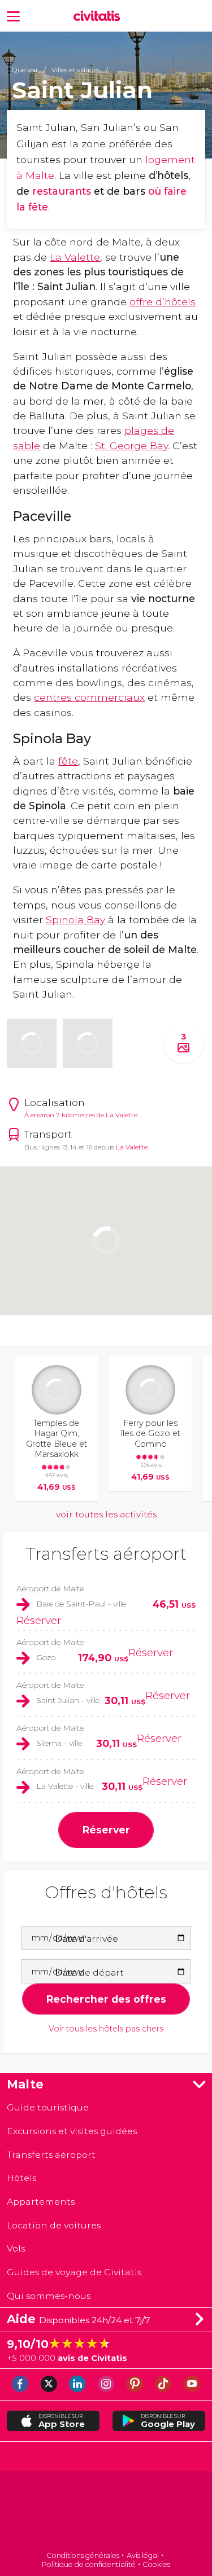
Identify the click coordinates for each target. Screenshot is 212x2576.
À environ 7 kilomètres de (65, 1115)
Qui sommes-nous (49, 2296)
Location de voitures (54, 2225)
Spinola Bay (75, 920)
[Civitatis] (106, 2512)
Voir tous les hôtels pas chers (106, 2029)
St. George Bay (131, 446)
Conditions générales (83, 2555)
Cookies (156, 2564)
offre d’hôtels (163, 302)
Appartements (41, 2202)
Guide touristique (48, 2107)
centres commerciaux (89, 697)
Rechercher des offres (106, 1999)
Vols (16, 2248)
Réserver (39, 1620)
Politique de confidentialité (89, 2564)
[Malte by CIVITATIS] (99, 16)
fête (68, 761)
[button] (13, 16)
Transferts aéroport (106, 1554)
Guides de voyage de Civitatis (74, 2272)
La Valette (75, 257)
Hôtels (21, 2178)
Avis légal (143, 2555)
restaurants (63, 191)
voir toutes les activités (106, 1514)
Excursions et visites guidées (72, 2131)
